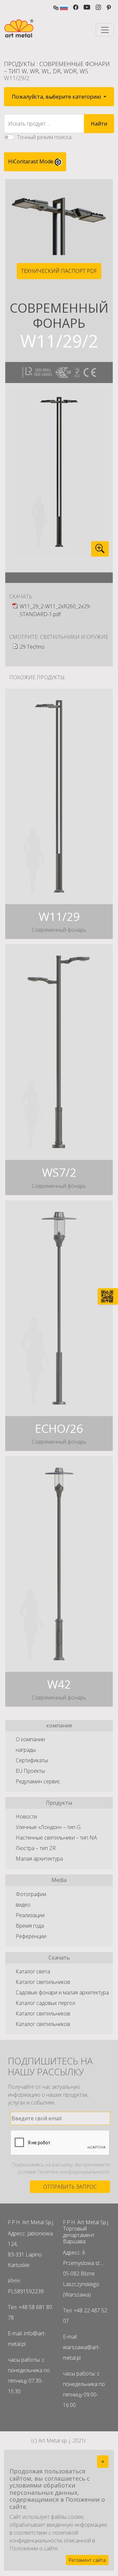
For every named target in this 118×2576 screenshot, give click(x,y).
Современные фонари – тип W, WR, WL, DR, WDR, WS (57, 67)
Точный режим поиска (44, 137)
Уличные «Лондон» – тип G (48, 1827)
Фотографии (31, 1894)
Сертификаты (32, 1760)
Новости (26, 1817)
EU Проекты (30, 1771)
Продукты (20, 64)
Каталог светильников (43, 1982)
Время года (30, 1926)
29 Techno (32, 647)
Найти (99, 124)
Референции (31, 1936)
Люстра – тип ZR (36, 1848)
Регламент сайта (87, 2560)
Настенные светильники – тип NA (56, 1838)
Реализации (30, 1915)
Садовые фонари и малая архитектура (62, 1992)
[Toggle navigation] (105, 30)
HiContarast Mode (31, 161)
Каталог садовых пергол (45, 2003)
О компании (30, 1739)
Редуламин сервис (38, 1781)
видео (23, 1905)
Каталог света (33, 1971)
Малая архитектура (39, 1859)
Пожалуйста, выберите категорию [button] (57, 97)
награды (26, 1750)
